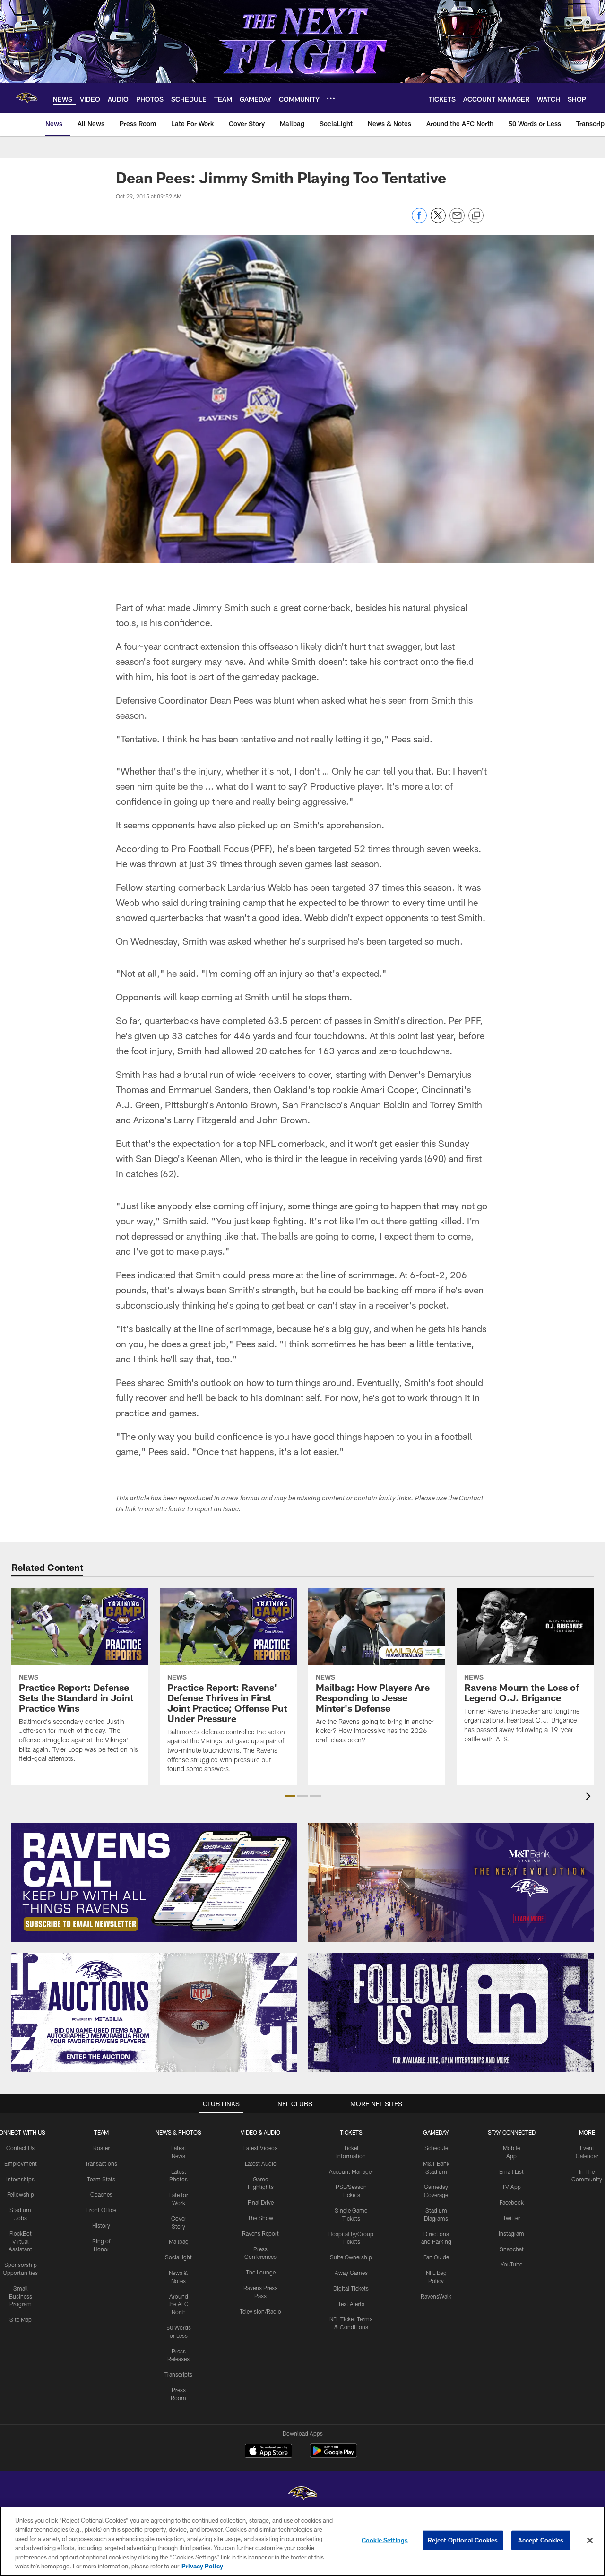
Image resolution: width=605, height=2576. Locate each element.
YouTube (511, 2264)
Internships (20, 2179)
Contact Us (20, 2148)
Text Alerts (351, 2304)
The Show (260, 2218)
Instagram (511, 2233)
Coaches (101, 2194)
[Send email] (457, 220)
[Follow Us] (451, 2013)
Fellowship (21, 2194)
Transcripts (178, 2374)
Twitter (511, 2218)
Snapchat (512, 2249)
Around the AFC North (178, 2304)
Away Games (351, 2273)
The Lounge (261, 2272)
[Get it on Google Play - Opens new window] (333, 2455)
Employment (21, 2163)
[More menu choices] (331, 98)
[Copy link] (476, 216)
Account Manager (351, 2171)
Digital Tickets (351, 2288)
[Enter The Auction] (154, 2013)
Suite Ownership (351, 2257)
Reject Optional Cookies (463, 2540)
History (101, 2225)
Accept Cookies (541, 2540)
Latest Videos (260, 2148)
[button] (290, 1796)
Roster (101, 2148)
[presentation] (590, 1797)
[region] (302, 2541)
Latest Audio (261, 2163)
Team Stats (101, 2179)
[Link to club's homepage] (26, 98)
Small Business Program (21, 2296)
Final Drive (261, 2202)
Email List (511, 2171)
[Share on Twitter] (438, 220)
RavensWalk (436, 2296)
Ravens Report (260, 2233)
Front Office (101, 2210)
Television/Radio (260, 2311)
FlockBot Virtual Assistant (20, 2241)
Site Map (21, 2319)
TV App (511, 2187)
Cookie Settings (385, 2540)
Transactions (101, 2163)
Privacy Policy (202, 2566)
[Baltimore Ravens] (302, 2494)
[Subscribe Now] (154, 1882)
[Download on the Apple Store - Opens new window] (268, 2452)
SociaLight (178, 2257)
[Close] (590, 2541)
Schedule (436, 2148)
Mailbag (179, 2241)
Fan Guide (436, 2257)
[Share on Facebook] (419, 220)
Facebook (512, 2202)
